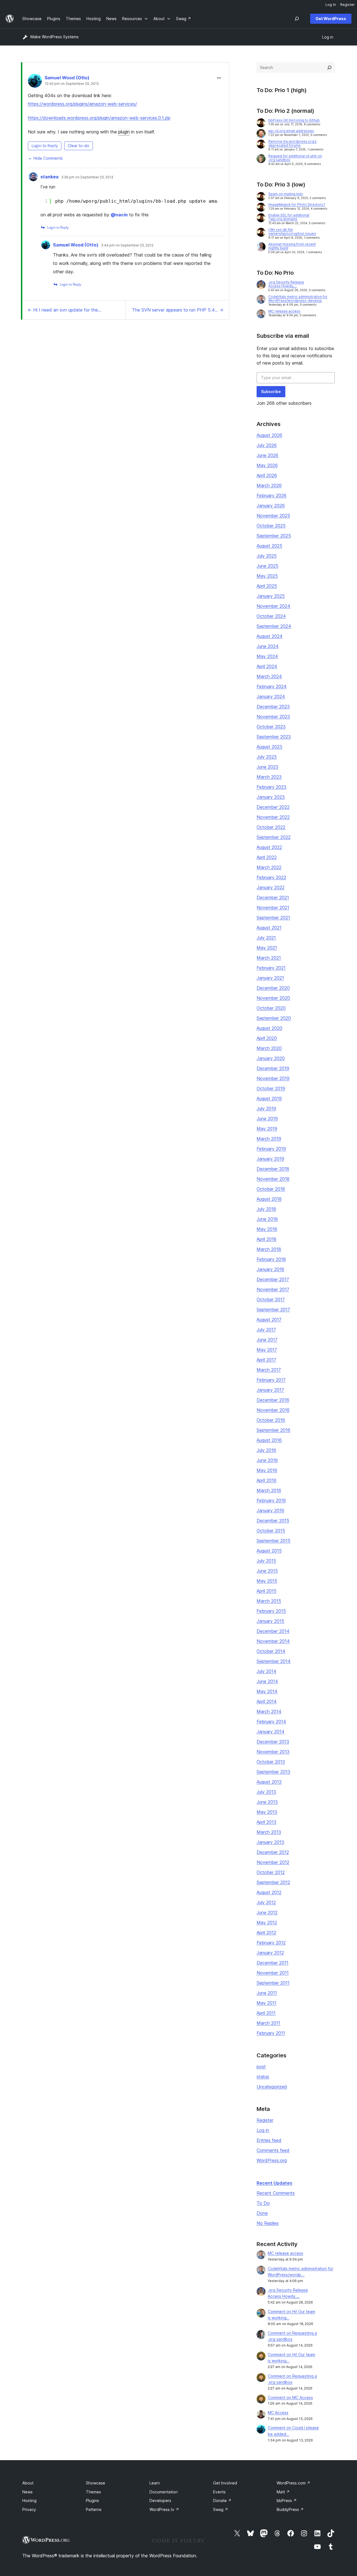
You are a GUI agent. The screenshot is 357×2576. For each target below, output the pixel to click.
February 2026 (272, 495)
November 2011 (273, 1973)
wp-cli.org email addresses (291, 131)
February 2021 (271, 968)
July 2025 (267, 556)
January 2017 (270, 1390)
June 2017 (267, 1340)
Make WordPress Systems (55, 37)
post (261, 2067)
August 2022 (269, 847)
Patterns (94, 2509)
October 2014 (271, 1651)
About (28, 2483)
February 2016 (271, 1500)
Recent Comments (276, 2193)
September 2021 (273, 918)
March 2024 (269, 676)
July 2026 (267, 445)
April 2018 (266, 1239)
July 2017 (266, 1330)
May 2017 (267, 1350)
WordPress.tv (164, 2509)
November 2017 (273, 1289)
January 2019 (270, 1159)
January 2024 (271, 696)
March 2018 (269, 1249)
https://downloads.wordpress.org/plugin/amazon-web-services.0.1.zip (99, 118)
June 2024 (268, 646)
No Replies (268, 2223)
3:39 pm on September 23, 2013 (87, 177)
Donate (222, 2500)
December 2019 (273, 1068)
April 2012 (266, 1933)
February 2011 (271, 2033)
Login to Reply (45, 146)
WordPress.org (272, 2160)
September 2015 (273, 1541)
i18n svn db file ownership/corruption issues (292, 232)
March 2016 (269, 1490)
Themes (93, 2492)
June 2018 (267, 1219)
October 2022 (271, 827)
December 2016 (273, 1400)
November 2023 (273, 717)
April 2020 (267, 1038)
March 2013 (269, 1832)
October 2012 (271, 1872)
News (27, 2492)
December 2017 (273, 1279)
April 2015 (266, 1591)
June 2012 (267, 1912)
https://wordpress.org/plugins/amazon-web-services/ (82, 104)
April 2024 (267, 666)
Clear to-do (79, 146)
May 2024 (267, 656)
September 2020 (274, 1018)
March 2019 (269, 1139)
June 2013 (267, 1802)
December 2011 (272, 1963)
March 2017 (269, 1370)
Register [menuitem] (348, 4)
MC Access (278, 2413)
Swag (221, 2509)
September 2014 (274, 1661)
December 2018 (273, 1169)
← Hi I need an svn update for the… (64, 310)
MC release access (284, 311)
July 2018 (266, 1209)
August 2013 (269, 1782)
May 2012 (267, 1923)
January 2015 (270, 1621)
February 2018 (271, 1259)
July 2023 (267, 757)
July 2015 (266, 1561)
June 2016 (267, 1460)
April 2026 (267, 475)
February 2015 (271, 1611)
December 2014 (273, 1631)
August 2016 (269, 1440)
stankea (50, 177)
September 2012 (273, 1882)
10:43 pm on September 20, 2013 (72, 84)
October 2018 (271, 1189)
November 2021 (273, 908)
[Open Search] (297, 19)
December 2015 (273, 1521)
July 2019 (266, 1109)
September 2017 (273, 1309)
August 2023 (269, 747)
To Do (263, 2203)
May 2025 (267, 576)
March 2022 (269, 867)
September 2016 (273, 1430)
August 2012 (269, 1892)
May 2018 (267, 1229)
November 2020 (273, 998)
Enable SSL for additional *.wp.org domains (289, 217)
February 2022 (271, 877)
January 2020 (271, 1058)
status (263, 2077)
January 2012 (270, 1953)
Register (265, 2120)
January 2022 (271, 887)
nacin (119, 215)
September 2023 (274, 737)
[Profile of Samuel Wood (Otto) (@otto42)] (35, 82)
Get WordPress (331, 19)
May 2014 (267, 1691)
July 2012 (266, 1902)
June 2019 (267, 1119)
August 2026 (269, 435)
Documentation (164, 2492)
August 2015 (269, 1551)
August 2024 (270, 636)
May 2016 (267, 1470)
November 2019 (273, 1078)
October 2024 (271, 616)
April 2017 (266, 1360)
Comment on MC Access (290, 2397)
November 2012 (273, 1862)
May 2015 (267, 1581)
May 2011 (266, 2003)
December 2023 (273, 707)
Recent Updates (274, 2183)
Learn (155, 2483)
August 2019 (269, 1098)
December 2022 (273, 807)
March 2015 (269, 1601)
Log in (263, 2130)
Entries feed (269, 2140)
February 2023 (272, 787)
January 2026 (271, 506)
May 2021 (267, 948)
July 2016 (266, 1450)
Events (219, 2492)
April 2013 (266, 1822)
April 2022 (267, 857)
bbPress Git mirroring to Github (294, 120)
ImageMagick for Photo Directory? (297, 204)
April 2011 (266, 2013)
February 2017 (271, 1380)
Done (262, 2213)
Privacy (29, 2509)
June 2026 (267, 455)
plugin (124, 132)
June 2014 (267, 1681)
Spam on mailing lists (286, 194)
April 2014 (267, 1701)
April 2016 (266, 1480)
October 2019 (271, 1088)
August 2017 (269, 1320)
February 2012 (271, 1943)
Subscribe (271, 392)
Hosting (29, 2500)
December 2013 (273, 1742)
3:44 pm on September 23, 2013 (127, 245)
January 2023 (271, 797)
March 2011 (268, 2023)
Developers (160, 2500)
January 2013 (270, 1842)
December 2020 (273, 988)
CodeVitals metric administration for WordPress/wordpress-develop (298, 299)
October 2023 (271, 727)
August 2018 (269, 1199)
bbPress (287, 2500)
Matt (283, 2492)
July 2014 (266, 1671)
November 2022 (273, 817)
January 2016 (270, 1510)
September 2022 (274, 837)
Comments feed (273, 2150)
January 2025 (271, 596)
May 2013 (267, 1812)
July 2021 (266, 938)
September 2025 (274, 536)
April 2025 (267, 586)
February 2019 (271, 1149)
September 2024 (274, 626)
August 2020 (269, 1028)
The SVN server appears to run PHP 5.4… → (178, 310)
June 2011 (267, 1993)
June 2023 (267, 767)
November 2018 (273, 1179)
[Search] (329, 68)
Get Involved (225, 2483)
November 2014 (273, 1641)
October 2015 (271, 1531)
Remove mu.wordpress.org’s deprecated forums (292, 143)
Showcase (96, 2483)
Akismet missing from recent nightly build (292, 246)
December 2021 (273, 897)
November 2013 (273, 1752)
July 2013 (266, 1792)
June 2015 (267, 1571)
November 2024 (273, 606)
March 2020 (269, 1048)
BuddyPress (290, 2509)
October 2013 (271, 1762)
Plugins (92, 2500)
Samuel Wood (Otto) (67, 78)
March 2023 (269, 777)
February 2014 (271, 1722)
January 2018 (270, 1269)
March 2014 (269, 1711)
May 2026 (267, 465)
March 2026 (269, 485)
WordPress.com (294, 2483)
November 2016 (273, 1410)
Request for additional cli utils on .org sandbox (295, 158)
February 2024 (272, 686)
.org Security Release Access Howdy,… (286, 284)
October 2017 (271, 1299)
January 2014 (271, 1732)
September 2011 (273, 1983)
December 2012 (273, 1852)
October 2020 (271, 1008)
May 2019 (267, 1129)
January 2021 (270, 978)
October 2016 (271, 1420)
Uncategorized (272, 2087)
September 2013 (273, 1772)
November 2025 (273, 516)
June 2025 (267, 566)
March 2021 (269, 958)
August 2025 (269, 546)
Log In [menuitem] (331, 4)
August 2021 (269, 928)
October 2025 (271, 526)
